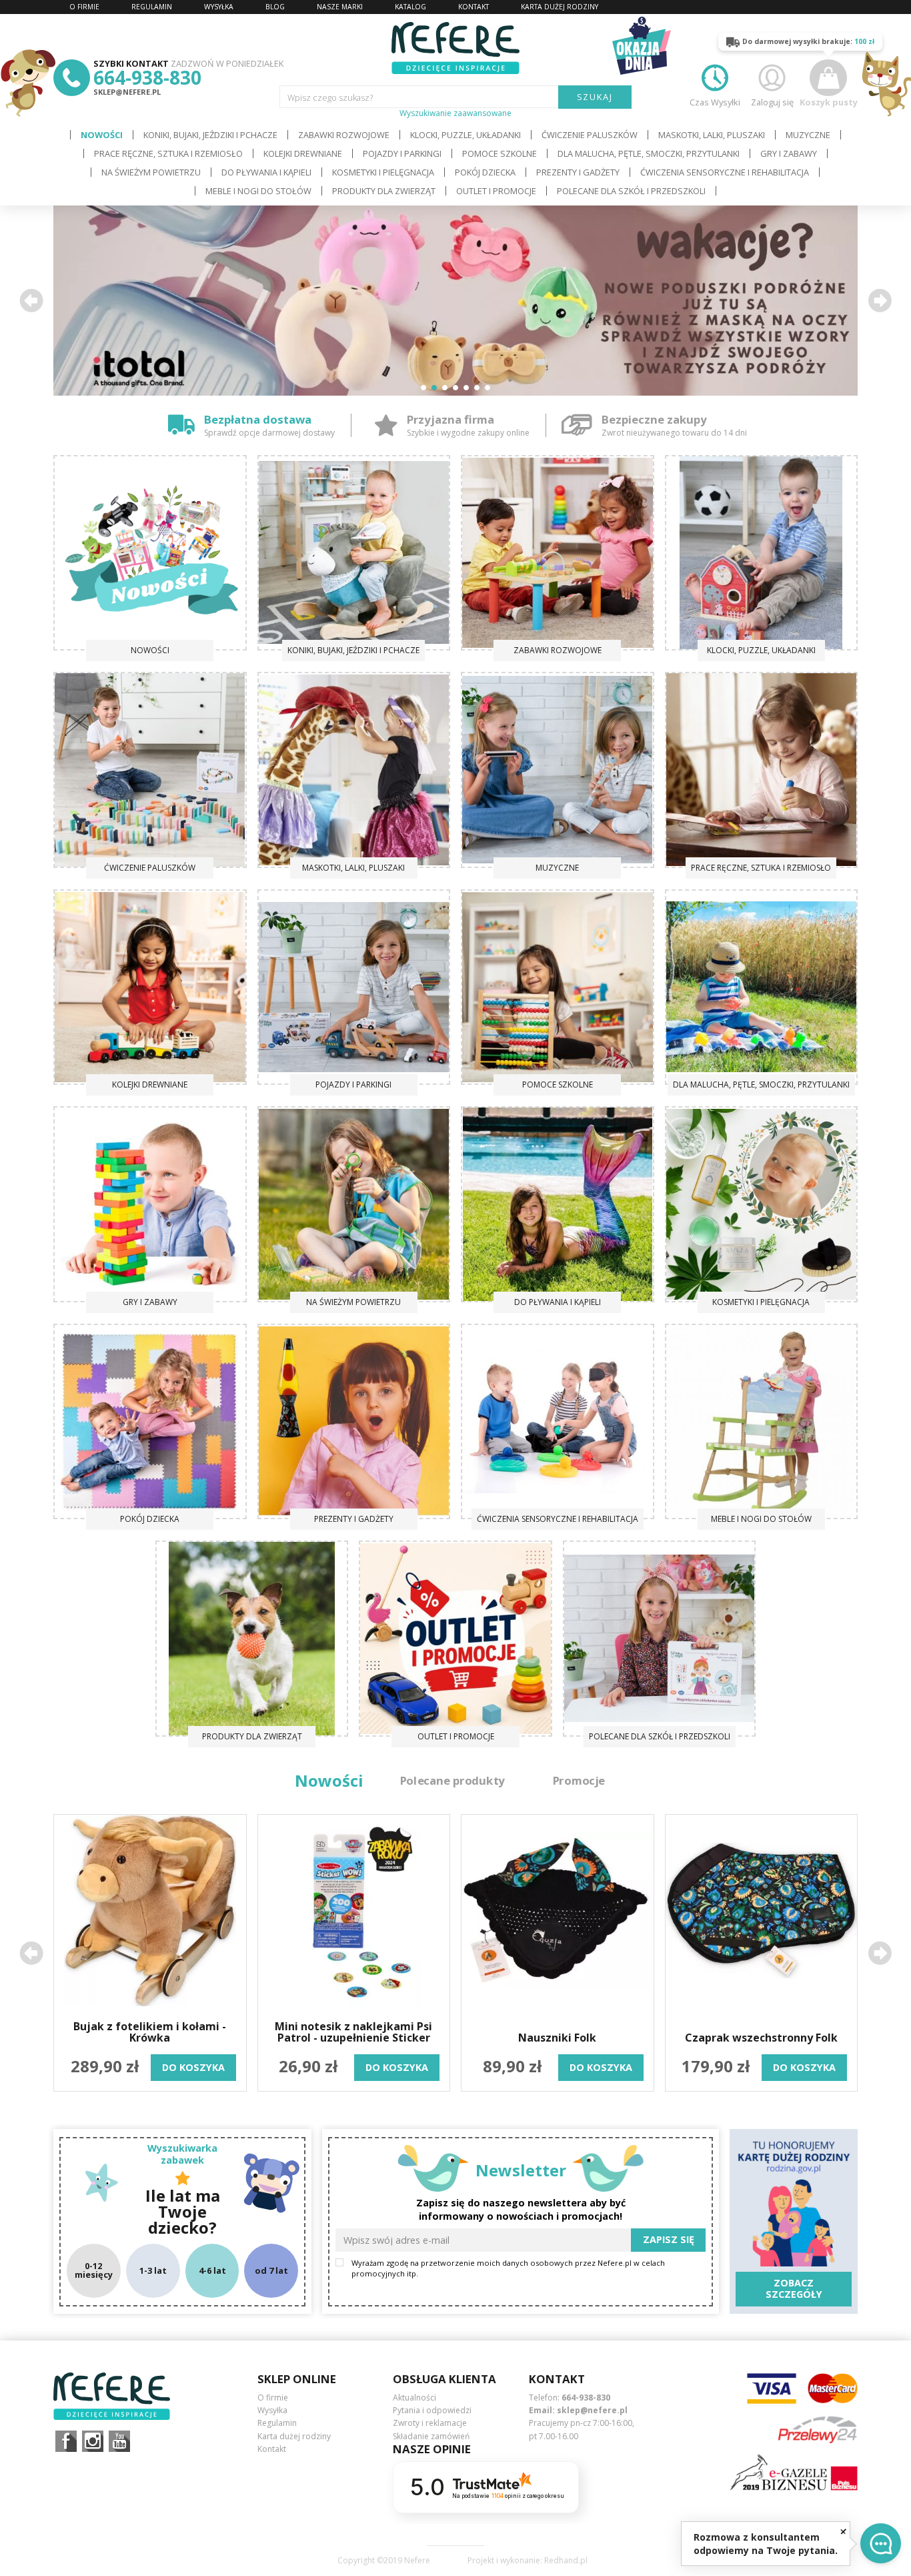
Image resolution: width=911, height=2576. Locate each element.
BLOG (275, 7)
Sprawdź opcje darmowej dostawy (269, 433)
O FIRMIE (84, 7)
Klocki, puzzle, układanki (466, 135)
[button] (31, 300)
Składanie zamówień (431, 2436)
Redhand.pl (566, 2561)
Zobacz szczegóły (794, 2288)
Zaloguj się (772, 102)
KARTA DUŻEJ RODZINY (560, 7)
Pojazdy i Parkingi (402, 153)
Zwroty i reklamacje (430, 2423)
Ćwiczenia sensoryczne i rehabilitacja (725, 172)
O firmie (273, 2398)
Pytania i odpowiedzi (432, 2410)
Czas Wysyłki (715, 102)
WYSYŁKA (219, 7)
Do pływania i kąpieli (266, 172)
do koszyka (193, 2067)
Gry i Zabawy (789, 153)
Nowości (102, 135)
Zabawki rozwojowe (344, 135)
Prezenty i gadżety (578, 172)
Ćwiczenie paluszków (590, 135)
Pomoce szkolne (500, 153)
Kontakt (272, 2449)
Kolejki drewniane (303, 153)
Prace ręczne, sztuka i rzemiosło (168, 153)
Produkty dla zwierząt (384, 191)
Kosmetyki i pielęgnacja (383, 172)
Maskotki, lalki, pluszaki (712, 135)
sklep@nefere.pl (127, 92)
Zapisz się (669, 2239)
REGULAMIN (152, 7)
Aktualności (414, 2398)
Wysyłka (272, 2410)
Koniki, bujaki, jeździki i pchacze (210, 135)
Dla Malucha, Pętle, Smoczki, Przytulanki (649, 153)
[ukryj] (843, 2531)
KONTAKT (474, 7)
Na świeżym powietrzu (151, 172)
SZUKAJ (595, 97)
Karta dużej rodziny (294, 2436)
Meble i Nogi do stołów (258, 191)
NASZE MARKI (340, 7)
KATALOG (410, 7)
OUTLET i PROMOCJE (496, 191)
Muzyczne (808, 135)
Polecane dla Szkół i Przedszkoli (631, 191)
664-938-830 (147, 77)
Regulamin (277, 2423)
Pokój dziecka (485, 172)
